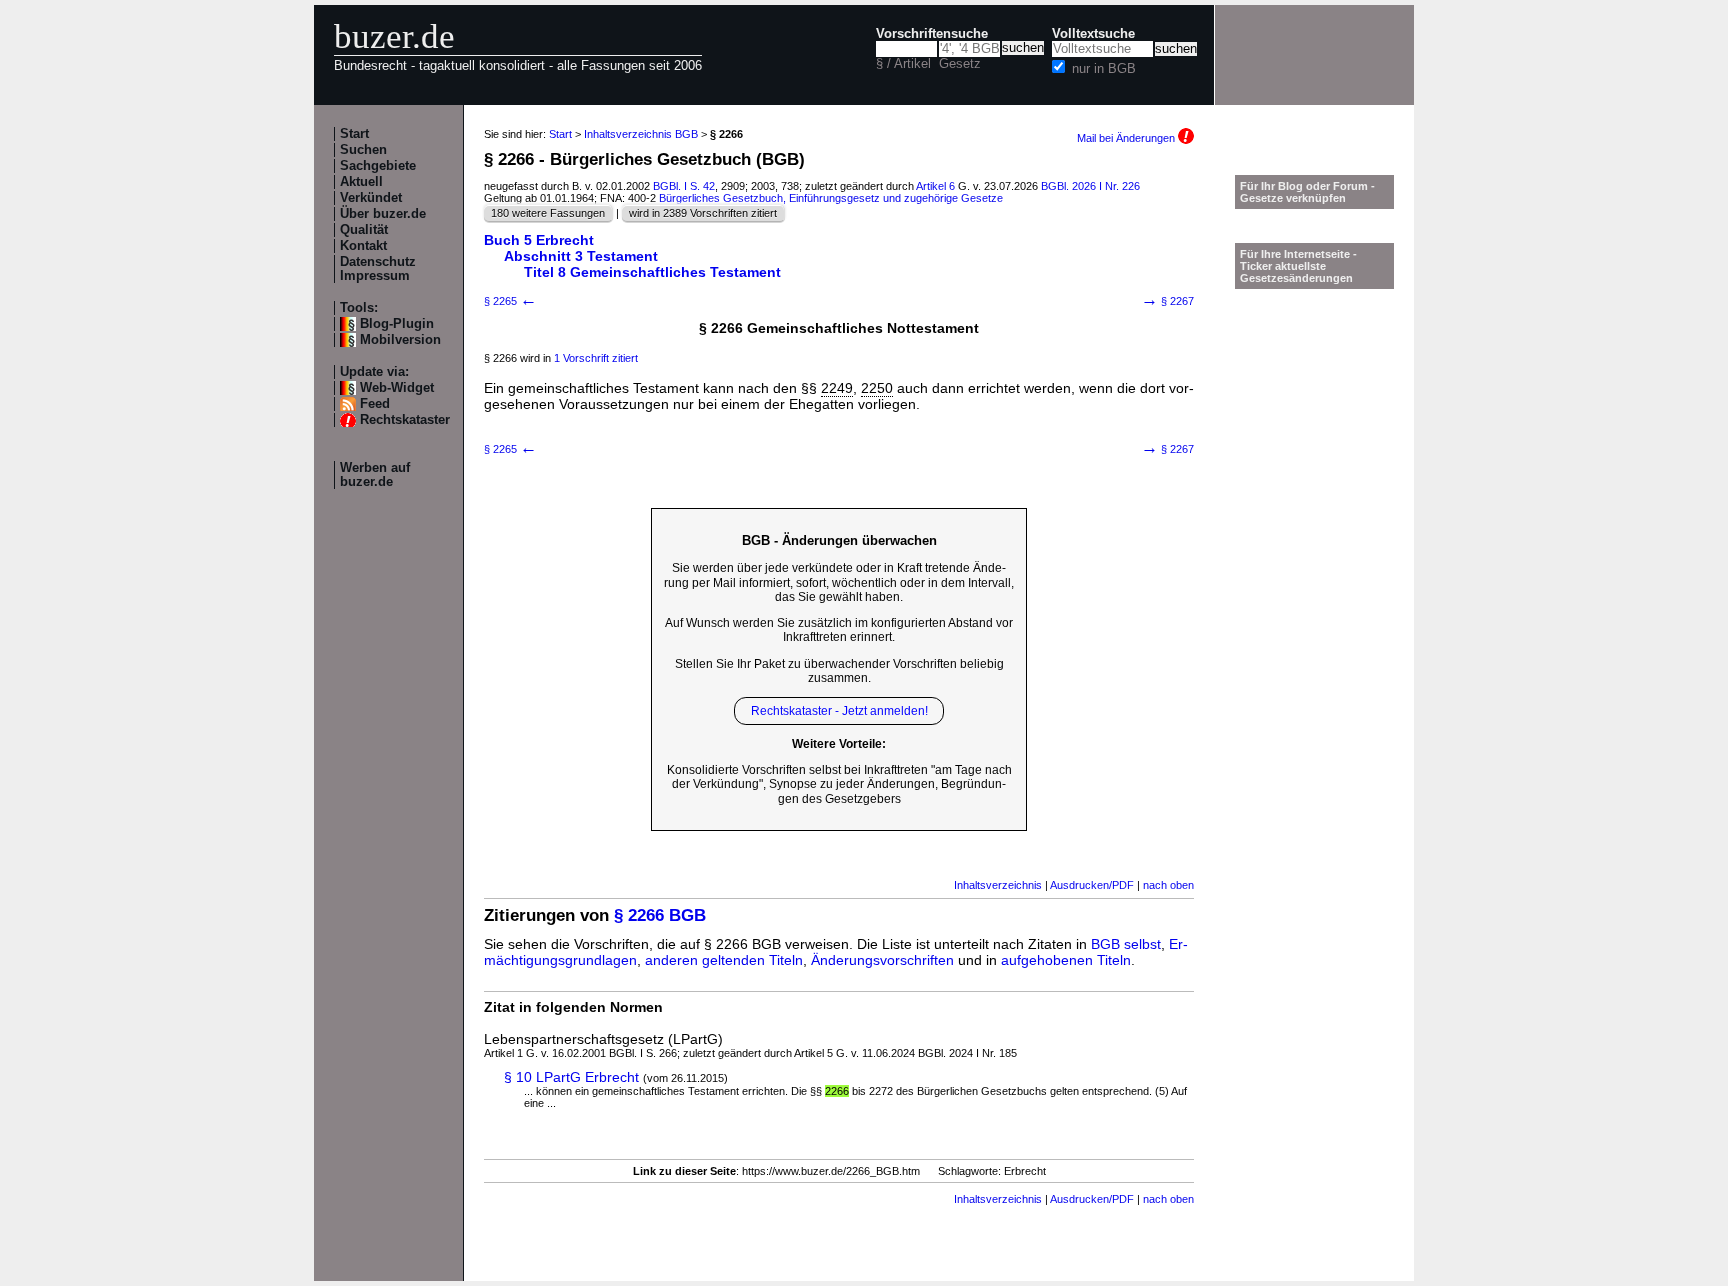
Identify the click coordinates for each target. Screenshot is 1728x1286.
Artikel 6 (935, 186)
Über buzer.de (383, 214)
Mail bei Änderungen (1127, 138)
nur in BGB (1104, 69)
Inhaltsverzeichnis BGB (641, 134)
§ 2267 (1167, 301)
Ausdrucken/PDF (1092, 885)
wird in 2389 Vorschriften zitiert (703, 213)
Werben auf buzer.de (375, 475)
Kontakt (363, 246)
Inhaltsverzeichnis (998, 885)
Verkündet (371, 198)
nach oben (1168, 885)
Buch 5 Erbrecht (539, 240)
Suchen (363, 150)
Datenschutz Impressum (378, 269)
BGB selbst (1126, 944)
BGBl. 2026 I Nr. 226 (1090, 186)
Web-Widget (397, 388)
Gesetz (960, 64)
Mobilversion (400, 340)
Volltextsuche (1093, 34)
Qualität (364, 230)
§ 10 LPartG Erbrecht (571, 1077)
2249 (837, 388)
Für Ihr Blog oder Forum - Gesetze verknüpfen (1307, 192)
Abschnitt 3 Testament (581, 256)
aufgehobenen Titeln (1066, 960)
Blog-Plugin (397, 324)
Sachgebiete (378, 166)
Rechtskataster (405, 420)
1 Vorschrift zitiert (596, 358)
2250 (877, 388)
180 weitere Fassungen (548, 213)
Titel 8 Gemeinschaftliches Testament (652, 272)
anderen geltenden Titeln (724, 960)
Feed (375, 404)
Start (354, 134)
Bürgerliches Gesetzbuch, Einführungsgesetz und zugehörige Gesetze (831, 198)
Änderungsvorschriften (882, 960)
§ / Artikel (903, 64)
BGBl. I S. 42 (684, 186)
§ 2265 (510, 301)
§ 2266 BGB (660, 915)
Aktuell (361, 182)
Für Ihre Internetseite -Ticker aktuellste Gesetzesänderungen (1298, 266)
